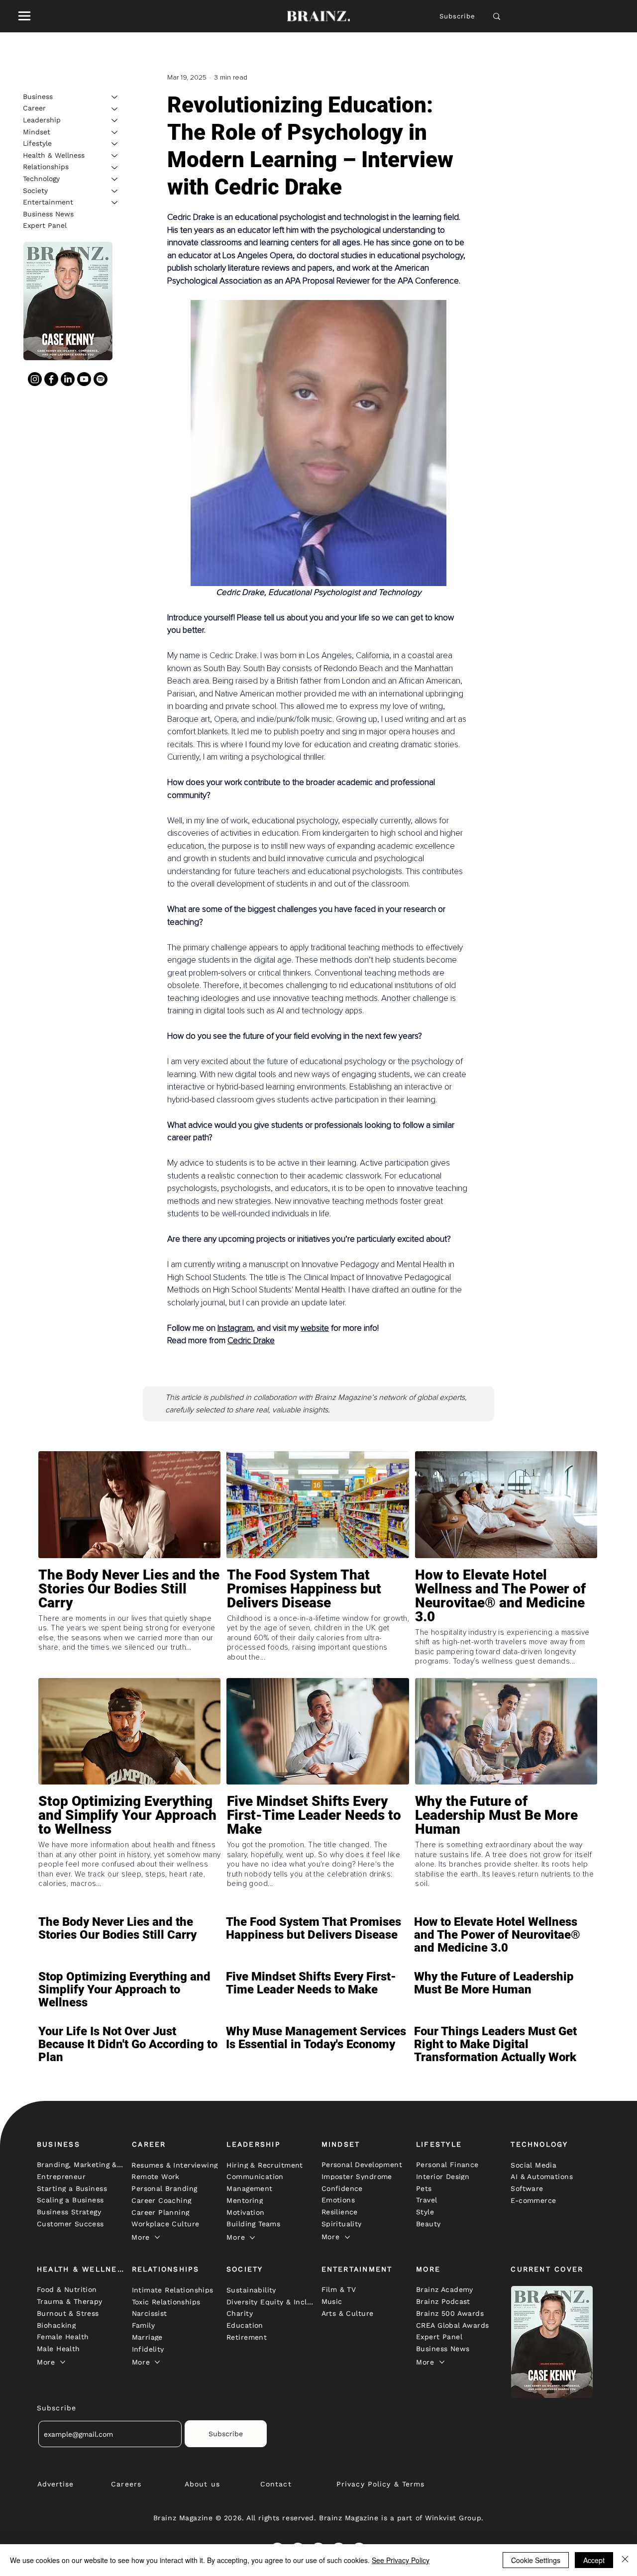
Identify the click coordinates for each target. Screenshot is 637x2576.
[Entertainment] (115, 202)
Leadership (42, 120)
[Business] (115, 97)
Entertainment (48, 202)
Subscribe (458, 16)
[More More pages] (157, 2237)
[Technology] (115, 179)
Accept (594, 2560)
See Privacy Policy (401, 2560)
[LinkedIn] (68, 379)
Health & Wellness (54, 155)
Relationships (46, 167)
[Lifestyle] (115, 144)
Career (34, 108)
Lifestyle (37, 143)
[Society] (115, 191)
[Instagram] (35, 379)
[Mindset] (115, 132)
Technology (41, 179)
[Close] (625, 2560)
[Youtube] (84, 379)
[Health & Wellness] (115, 156)
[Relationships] (115, 168)
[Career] (115, 109)
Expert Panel (45, 226)
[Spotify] (101, 379)
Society (35, 191)
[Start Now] (129, 1617)
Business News (48, 214)
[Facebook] (51, 379)
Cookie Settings (536, 2560)
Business (38, 97)
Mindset (37, 132)
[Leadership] (115, 120)
